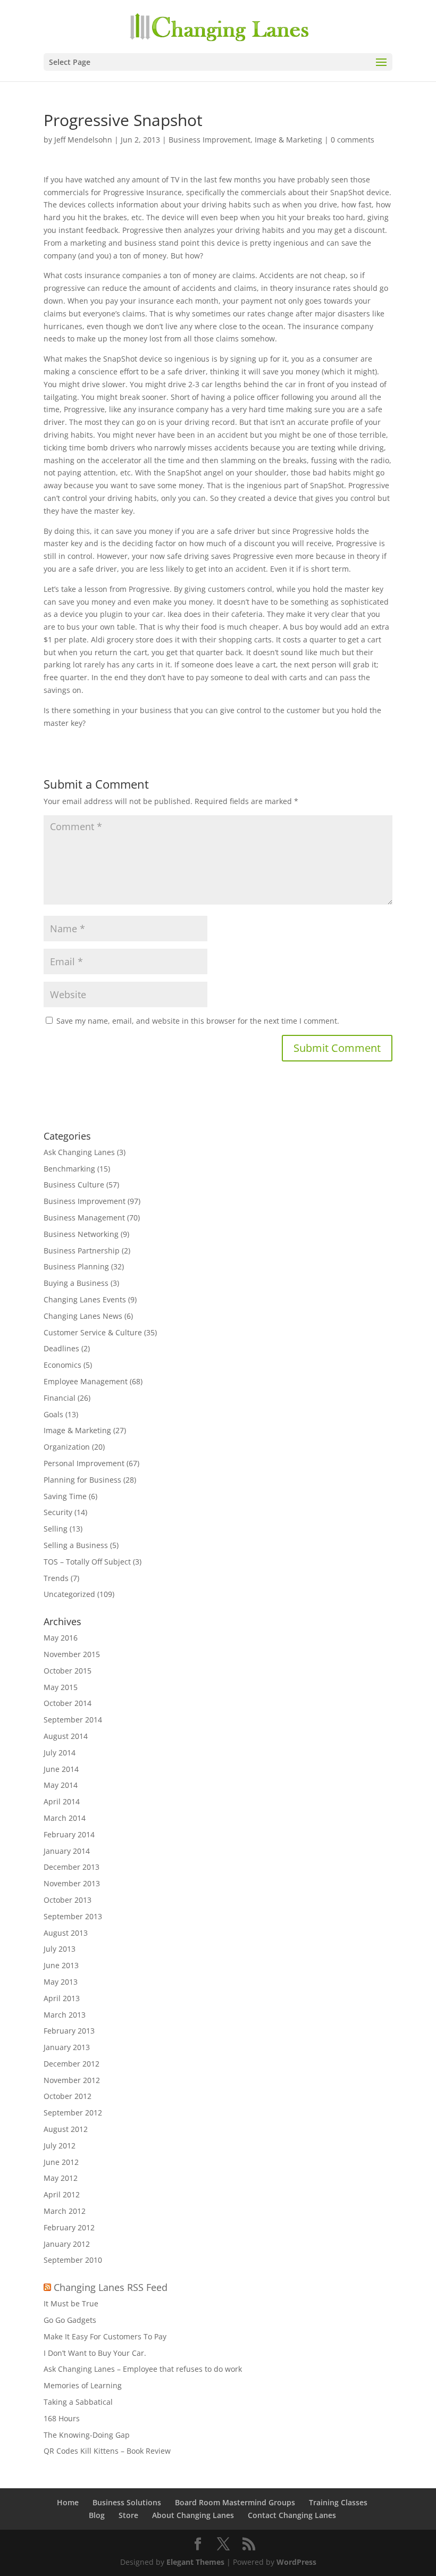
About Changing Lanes (193, 2515)
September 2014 (73, 1720)
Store (128, 2515)
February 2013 (69, 2031)
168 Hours (62, 2418)
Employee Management (86, 1381)
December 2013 (72, 1867)
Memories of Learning (83, 2385)
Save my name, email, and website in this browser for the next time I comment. (198, 1021)
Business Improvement (209, 140)
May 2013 (61, 1982)
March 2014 (65, 1818)
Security (58, 1512)
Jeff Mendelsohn (83, 140)
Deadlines (61, 1348)
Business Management (84, 1218)
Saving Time (65, 1496)
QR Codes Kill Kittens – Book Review (107, 2451)
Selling (56, 1529)
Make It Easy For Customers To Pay (105, 2336)
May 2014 (61, 1785)
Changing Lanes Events (85, 1299)
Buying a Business (76, 1283)
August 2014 (66, 1736)
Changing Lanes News (83, 1316)
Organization (67, 1447)
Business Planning (76, 1266)
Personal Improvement (84, 1463)
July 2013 (60, 1949)
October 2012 (68, 2096)
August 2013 (66, 1933)
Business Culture (74, 1185)
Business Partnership (82, 1251)
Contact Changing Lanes (292, 2515)
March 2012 (65, 2211)
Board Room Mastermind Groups (235, 2502)
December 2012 (72, 2064)
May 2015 (61, 1687)
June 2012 (61, 2162)
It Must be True (71, 2303)
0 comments (353, 140)
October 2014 (68, 1703)
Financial (60, 1398)
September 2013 (73, 1916)
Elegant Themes (195, 2562)
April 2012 (62, 2194)
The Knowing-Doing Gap (87, 2435)
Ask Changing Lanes (79, 1152)
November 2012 (72, 2080)
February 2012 (69, 2227)
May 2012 (61, 2178)
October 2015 (68, 1671)
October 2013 (68, 1900)
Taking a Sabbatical (78, 2402)
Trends (56, 1578)
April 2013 (62, 1998)
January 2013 (67, 2047)
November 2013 (72, 1883)
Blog (97, 2515)
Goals (53, 1414)
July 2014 (60, 1753)
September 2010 (73, 2260)
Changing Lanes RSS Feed (111, 2287)
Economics (62, 1365)
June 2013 (61, 1965)
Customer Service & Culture (93, 1332)
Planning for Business (82, 1480)
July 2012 (60, 2146)
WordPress (296, 2562)
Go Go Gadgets (70, 2320)
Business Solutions (127, 2502)
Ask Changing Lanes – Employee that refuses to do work (143, 2369)
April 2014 (62, 1801)
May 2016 (61, 1638)
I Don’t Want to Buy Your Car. (95, 2353)
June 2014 (61, 1769)
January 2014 (67, 1851)
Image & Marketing (288, 140)
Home (68, 2502)
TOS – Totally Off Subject (87, 1562)
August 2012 (66, 2129)
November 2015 (72, 1654)
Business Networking (81, 1234)
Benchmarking (69, 1169)
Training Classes (338, 2502)
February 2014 (69, 1834)
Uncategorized (69, 1594)
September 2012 (73, 2113)
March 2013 (65, 2015)
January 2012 (67, 2244)
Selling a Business (76, 1545)
